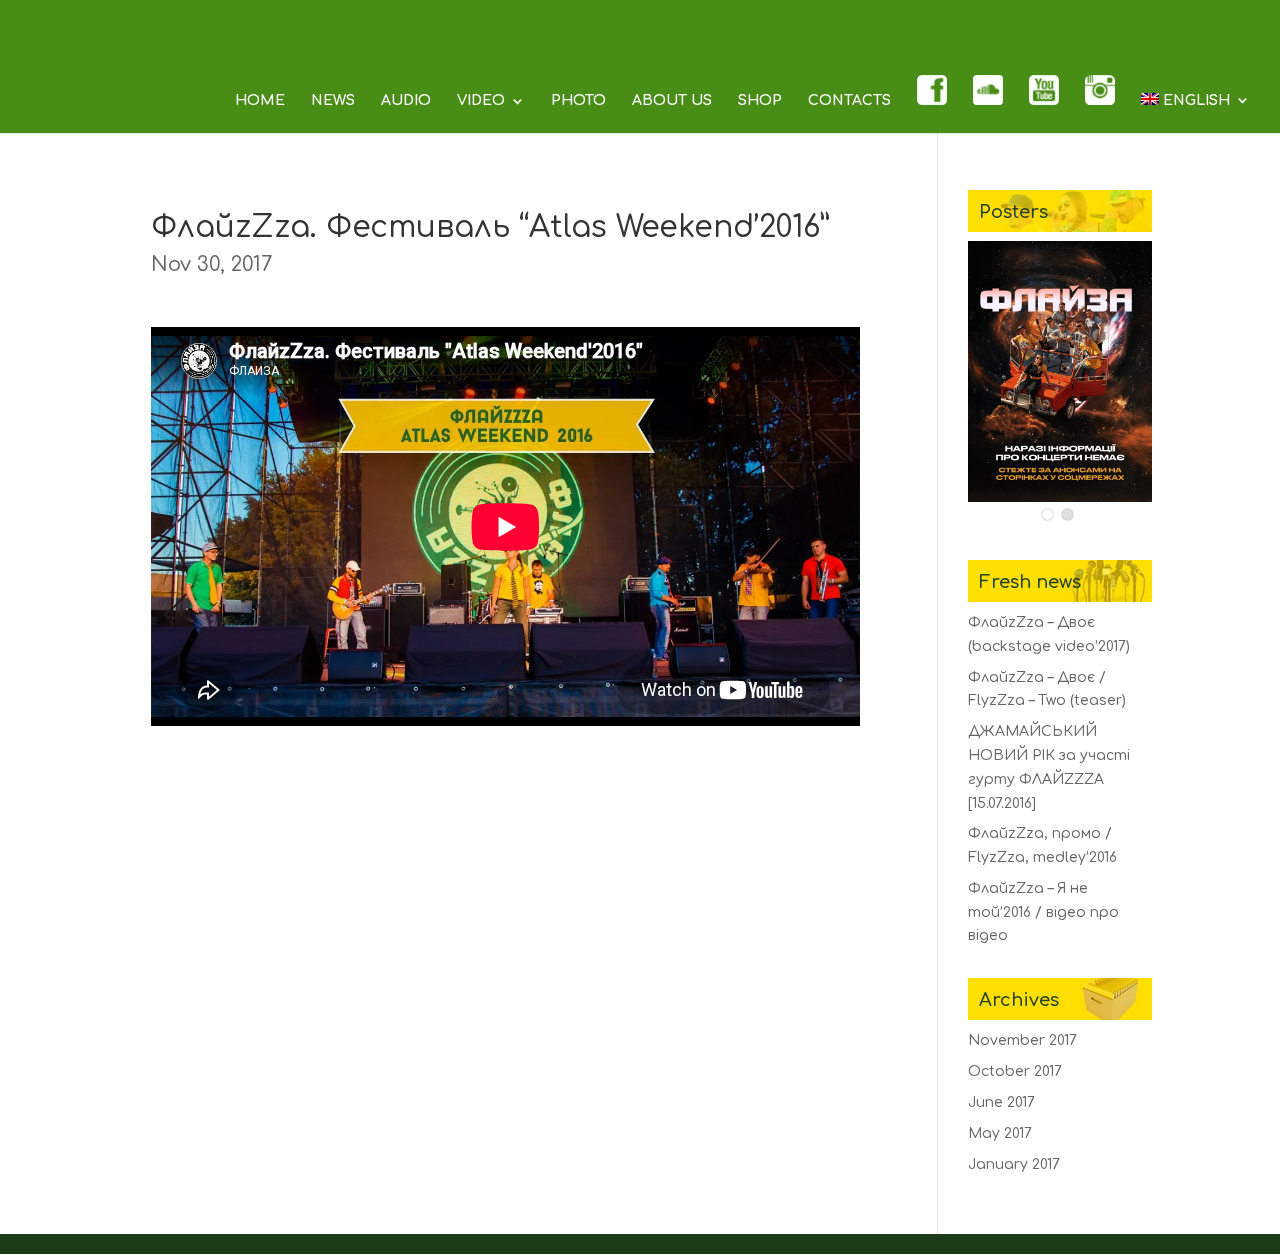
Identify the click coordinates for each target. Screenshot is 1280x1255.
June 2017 (1001, 1102)
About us (672, 101)
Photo (578, 101)
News (333, 101)
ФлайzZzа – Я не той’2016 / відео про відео (1043, 912)
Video (481, 101)
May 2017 (1000, 1133)
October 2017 (1015, 1071)
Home (260, 101)
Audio (406, 101)
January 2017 (1014, 1164)
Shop (760, 101)
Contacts (849, 101)
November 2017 (1022, 1040)
